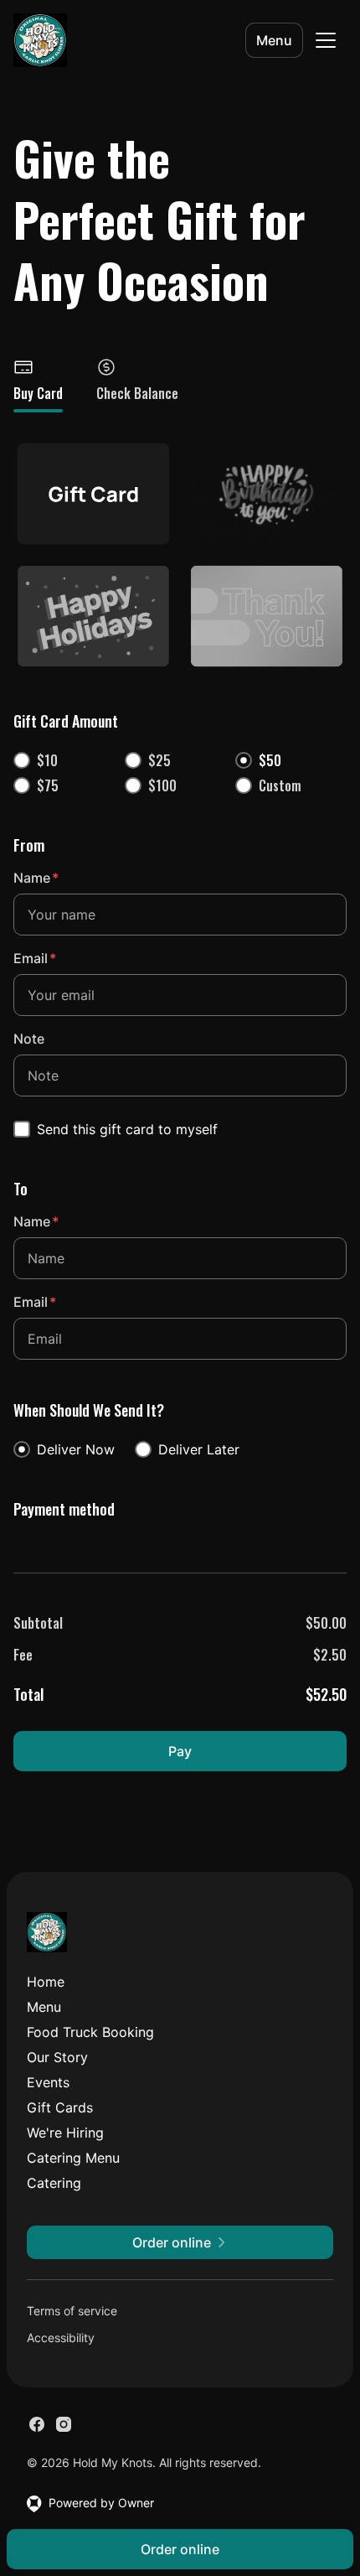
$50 (270, 760)
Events (48, 2082)
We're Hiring (65, 2133)
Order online (180, 2549)
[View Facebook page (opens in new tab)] (37, 2424)
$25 (159, 760)
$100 (162, 785)
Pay (180, 1751)
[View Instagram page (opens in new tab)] (64, 2424)
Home (46, 1982)
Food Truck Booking (90, 2032)
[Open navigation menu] (326, 40)
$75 (48, 785)
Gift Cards (60, 2107)
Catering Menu (73, 2158)
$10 (47, 760)
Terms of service (72, 2311)
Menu (274, 40)
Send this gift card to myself (127, 1129)
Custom (280, 785)
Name (36, 878)
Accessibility (61, 2338)
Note (29, 1039)
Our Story (57, 2057)
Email (35, 958)
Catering (54, 2183)
